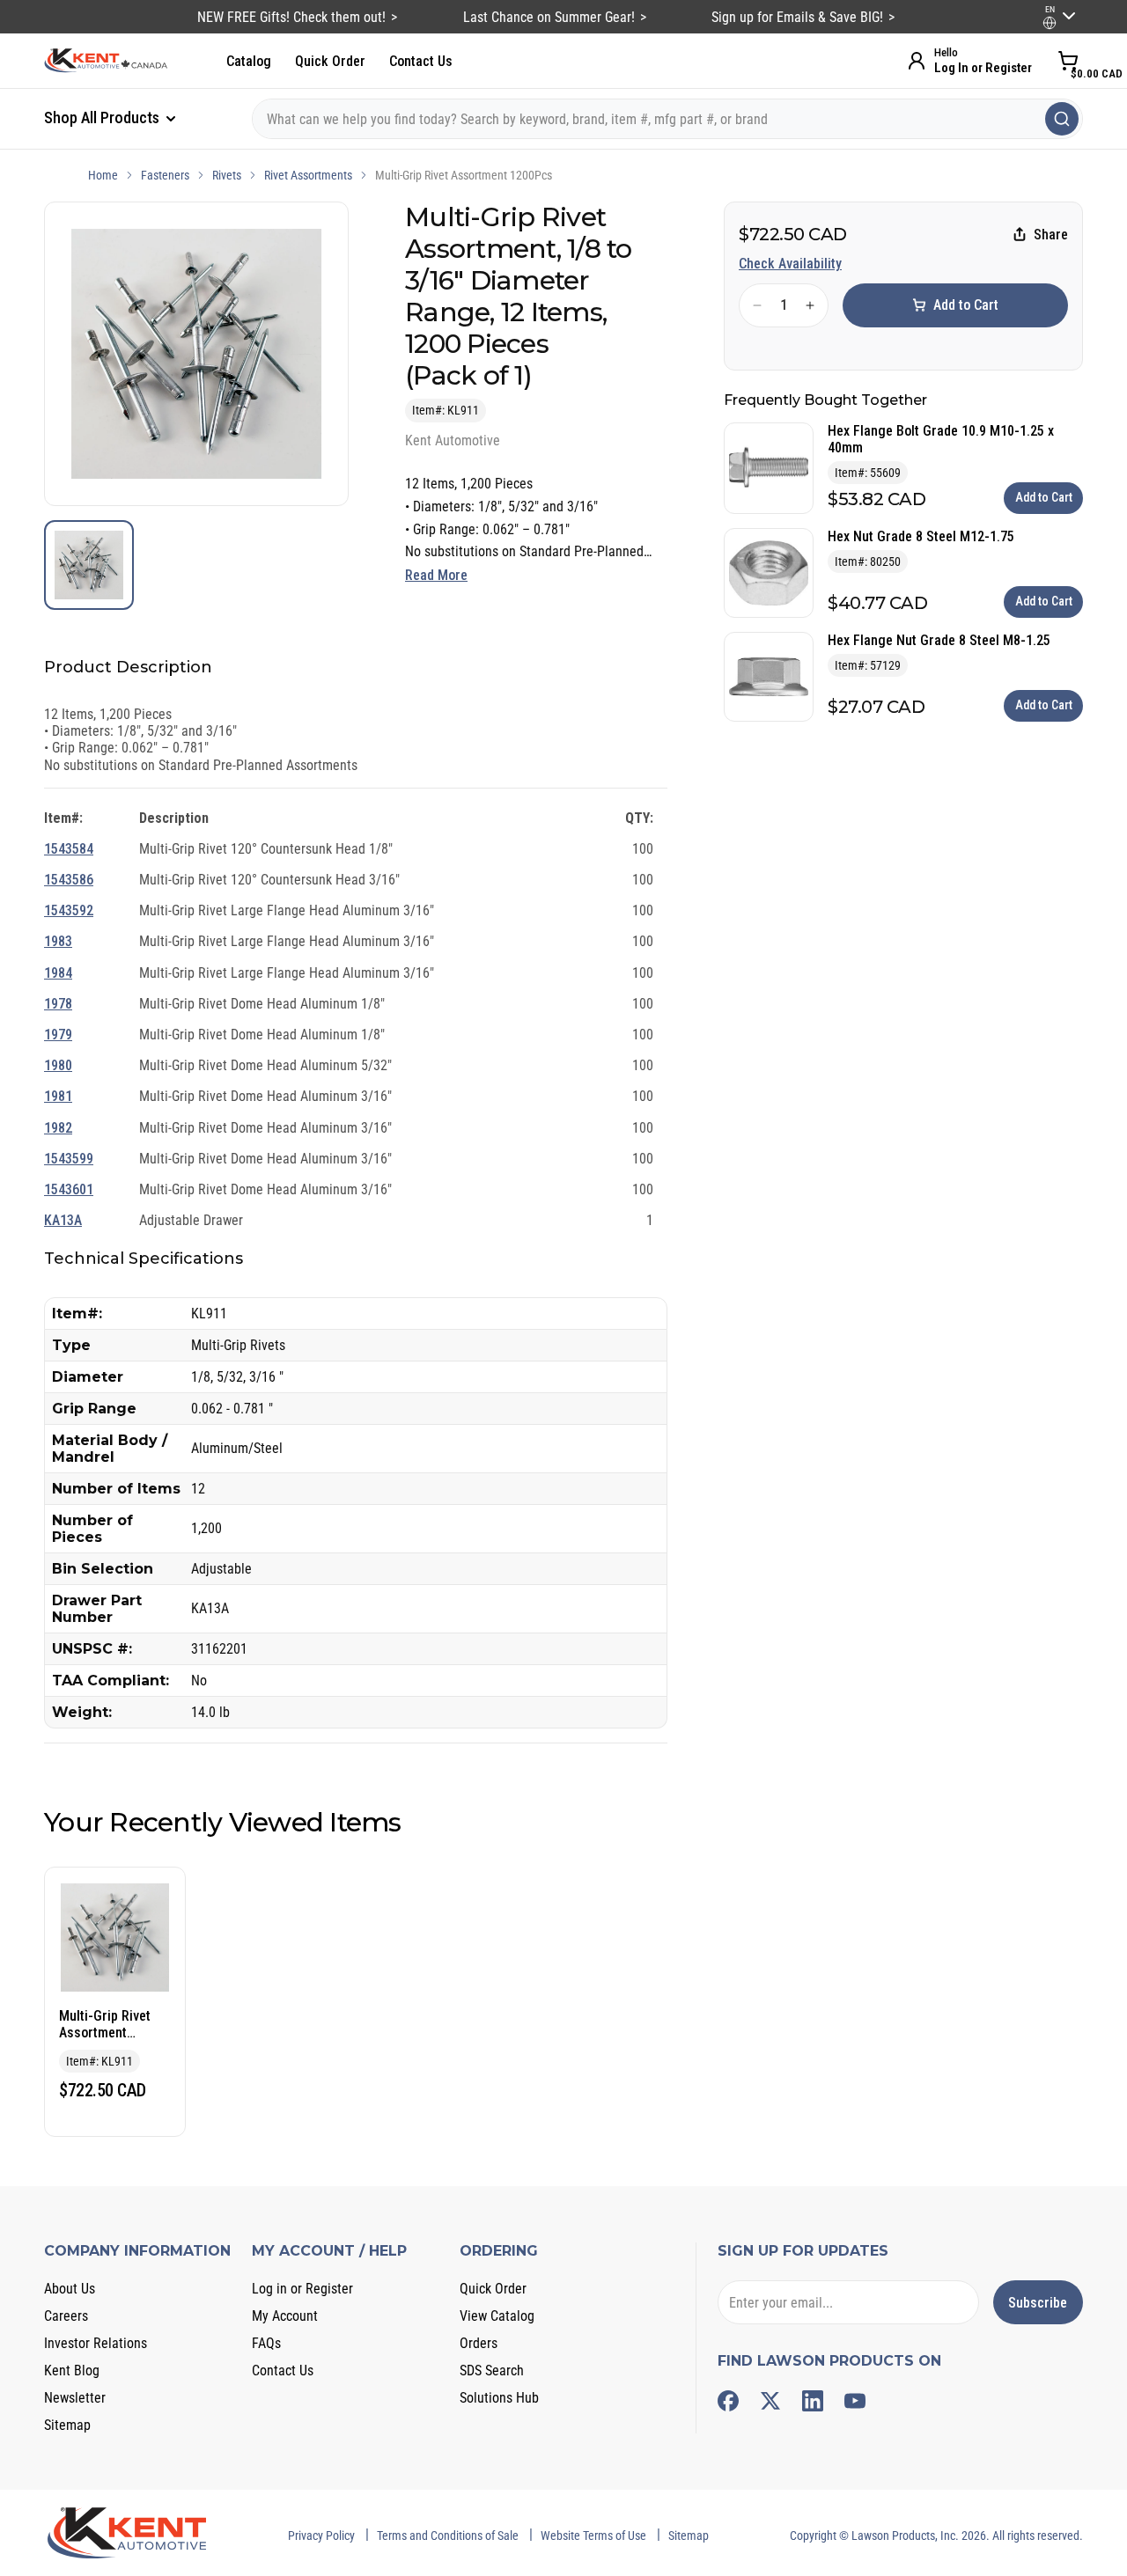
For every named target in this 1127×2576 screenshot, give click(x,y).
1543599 (69, 1159)
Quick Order (330, 61)
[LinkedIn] (813, 2401)
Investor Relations (96, 2343)
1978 (58, 1004)
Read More (436, 575)
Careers (66, 2316)
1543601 (69, 1189)
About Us (70, 2289)
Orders (479, 2343)
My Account (285, 2316)
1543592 (69, 910)
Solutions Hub (499, 2398)
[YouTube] (855, 2401)
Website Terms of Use (593, 2536)
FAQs (266, 2343)
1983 (58, 941)
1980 (58, 1065)
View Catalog (497, 2316)
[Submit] (1062, 119)
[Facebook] (728, 2401)
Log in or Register (302, 2289)
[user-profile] (1050, 23)
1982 (58, 1128)
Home (103, 175)
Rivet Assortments (308, 175)
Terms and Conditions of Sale (448, 2536)
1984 (58, 973)
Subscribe (1038, 2303)
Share (1051, 235)
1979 (58, 1035)
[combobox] (667, 119)
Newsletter (75, 2398)
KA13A (63, 1220)
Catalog (249, 61)
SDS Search (492, 2371)
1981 (58, 1096)
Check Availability (790, 264)
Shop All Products (103, 117)
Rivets (227, 175)
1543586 (69, 880)
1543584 (69, 849)
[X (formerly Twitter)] (770, 2401)
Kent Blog (72, 2371)
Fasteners (165, 175)
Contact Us (421, 61)
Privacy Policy (321, 2536)
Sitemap (67, 2425)
